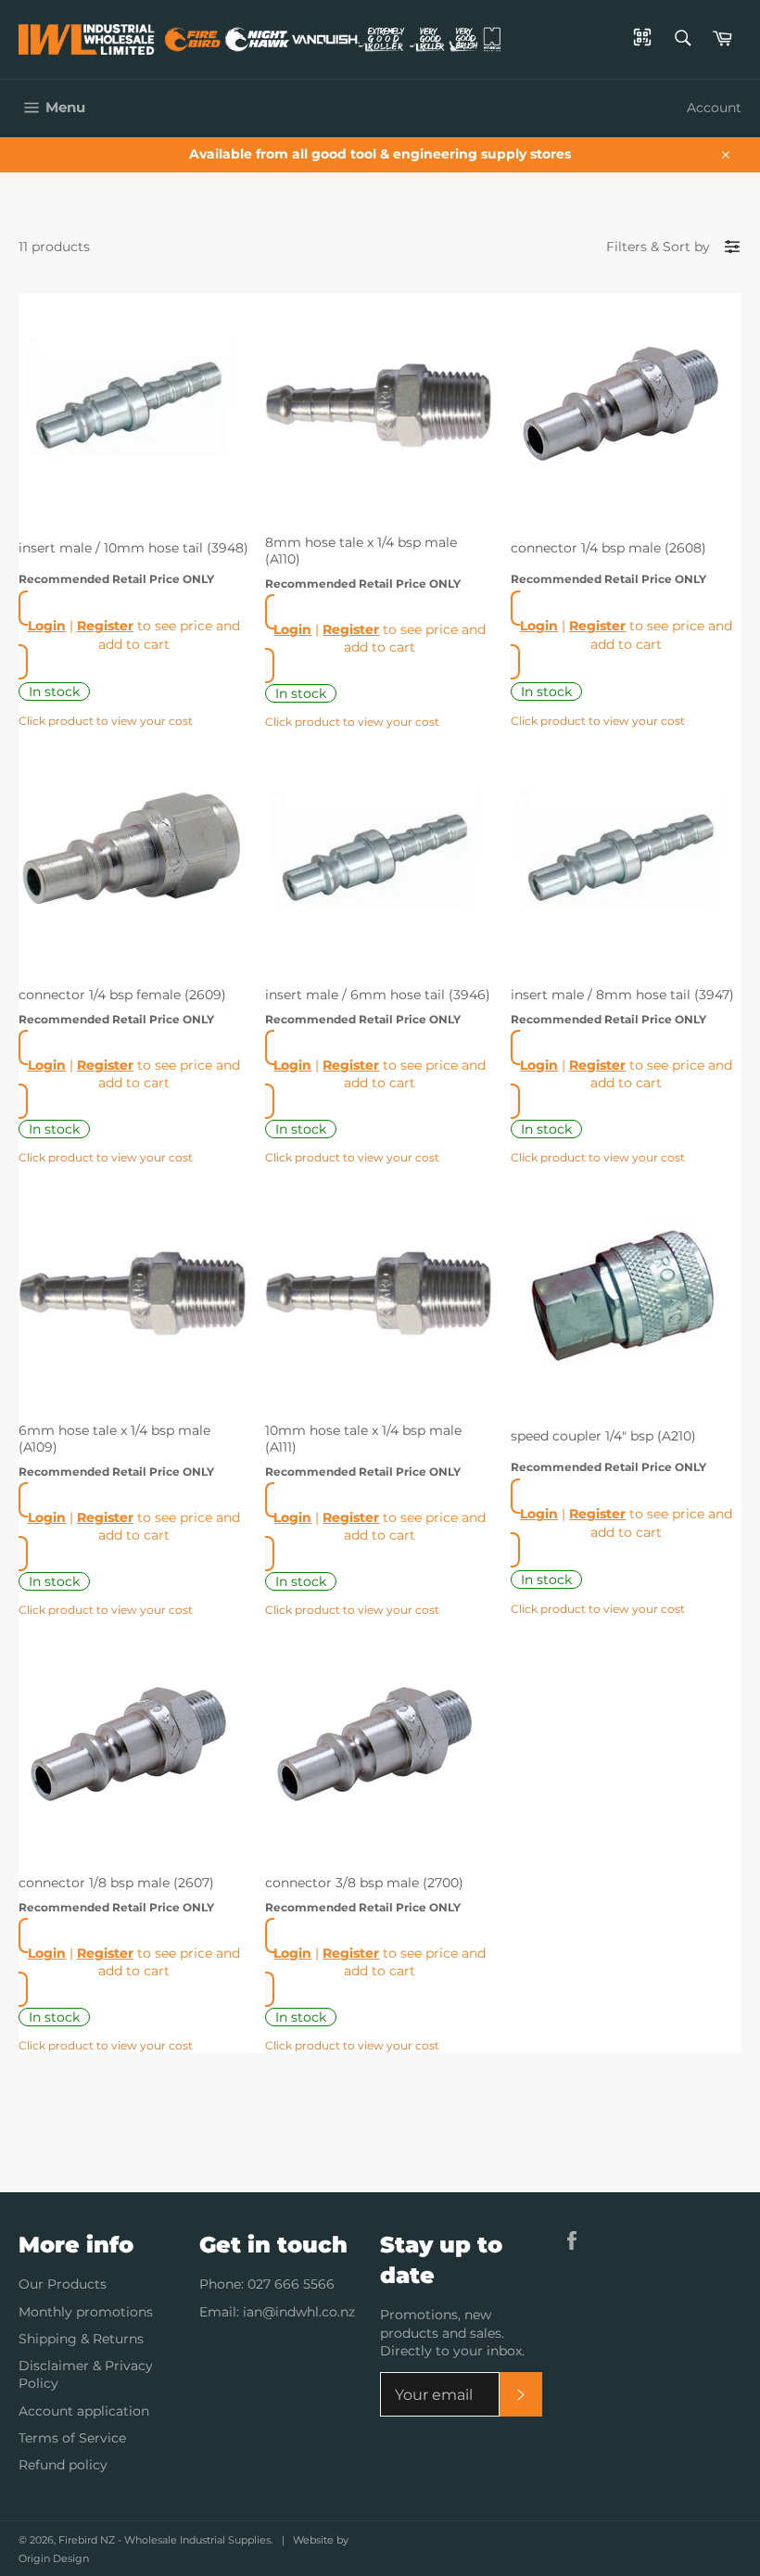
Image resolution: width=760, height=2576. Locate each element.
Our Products (63, 2284)
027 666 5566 (291, 2284)
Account (714, 108)
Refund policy (63, 2465)
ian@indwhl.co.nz (299, 2312)
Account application (84, 2411)
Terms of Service (72, 2438)
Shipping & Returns (81, 2339)
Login (47, 626)
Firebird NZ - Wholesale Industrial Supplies (165, 2540)
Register (105, 626)
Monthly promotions (86, 2312)
